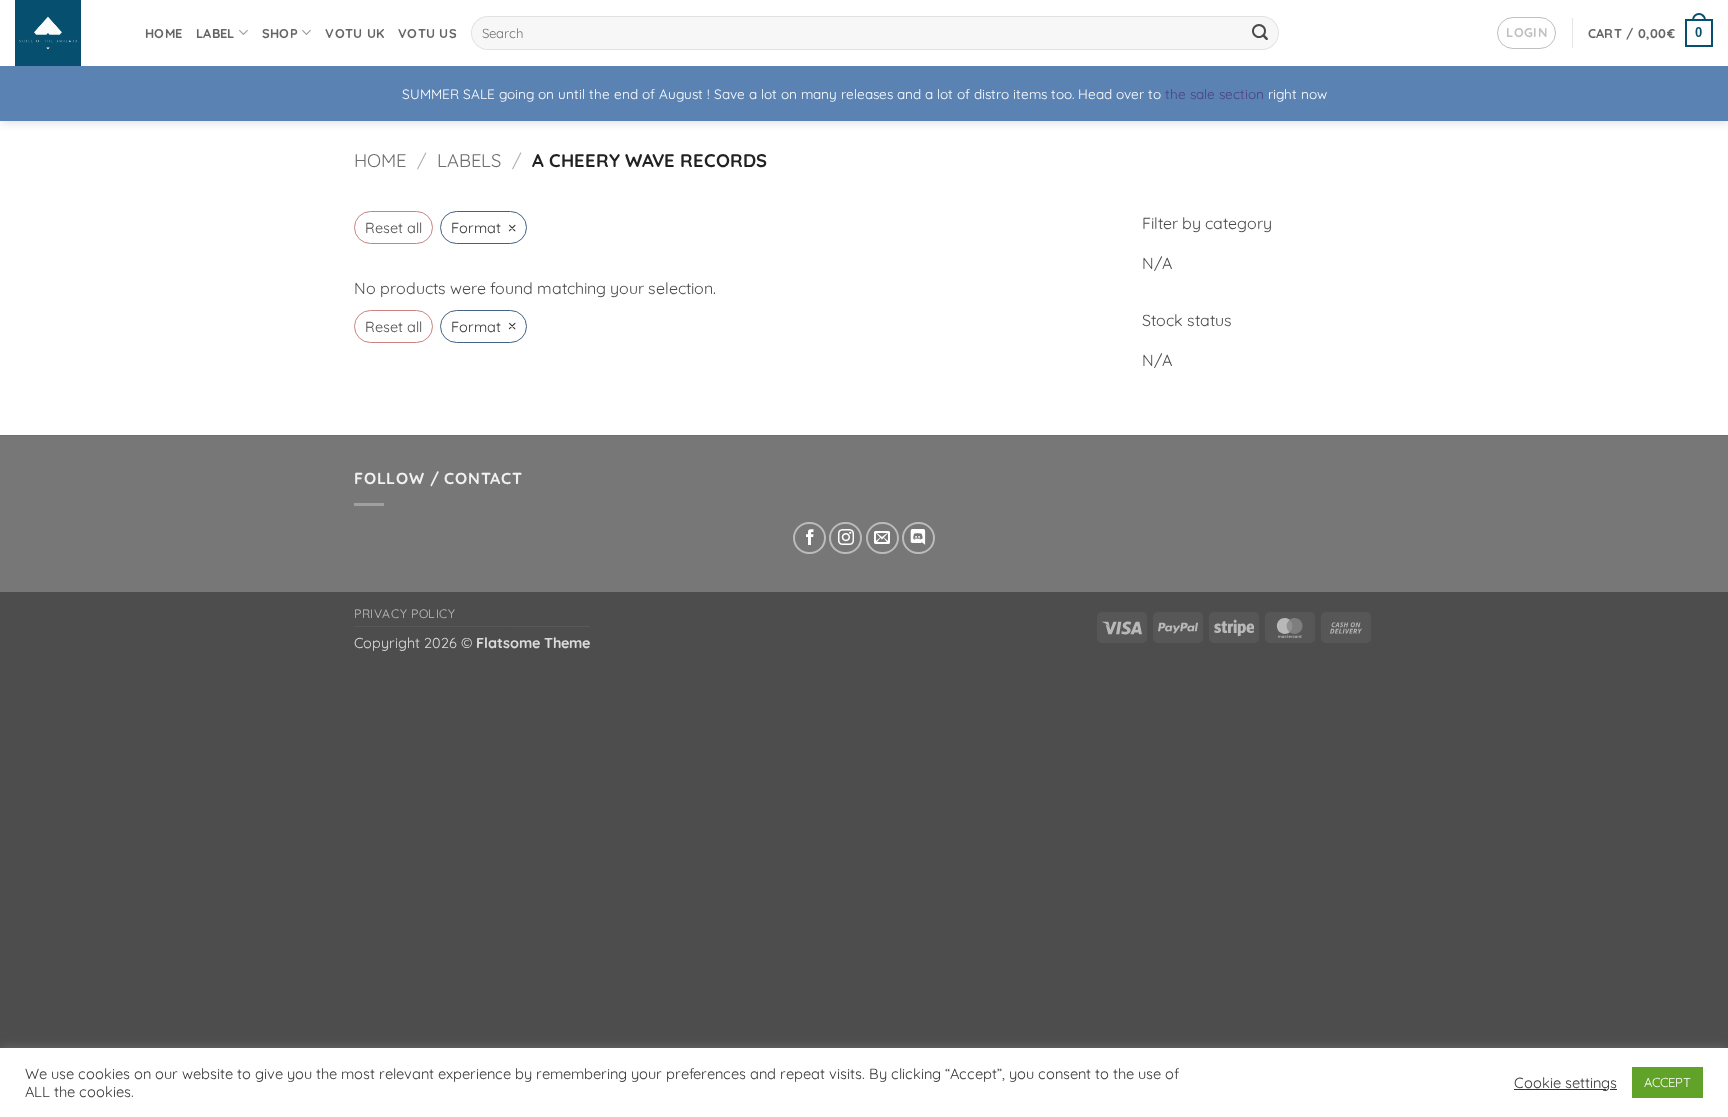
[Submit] (1260, 33)
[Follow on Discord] (918, 538)
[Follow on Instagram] (845, 538)
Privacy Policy (405, 613)
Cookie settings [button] (1565, 1083)
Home (163, 33)
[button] (1526, 33)
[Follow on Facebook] (809, 538)
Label (215, 33)
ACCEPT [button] (1667, 1082)
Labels (469, 160)
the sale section (1214, 93)
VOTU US (427, 33)
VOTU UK (354, 33)
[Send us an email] (882, 538)
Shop (280, 33)
